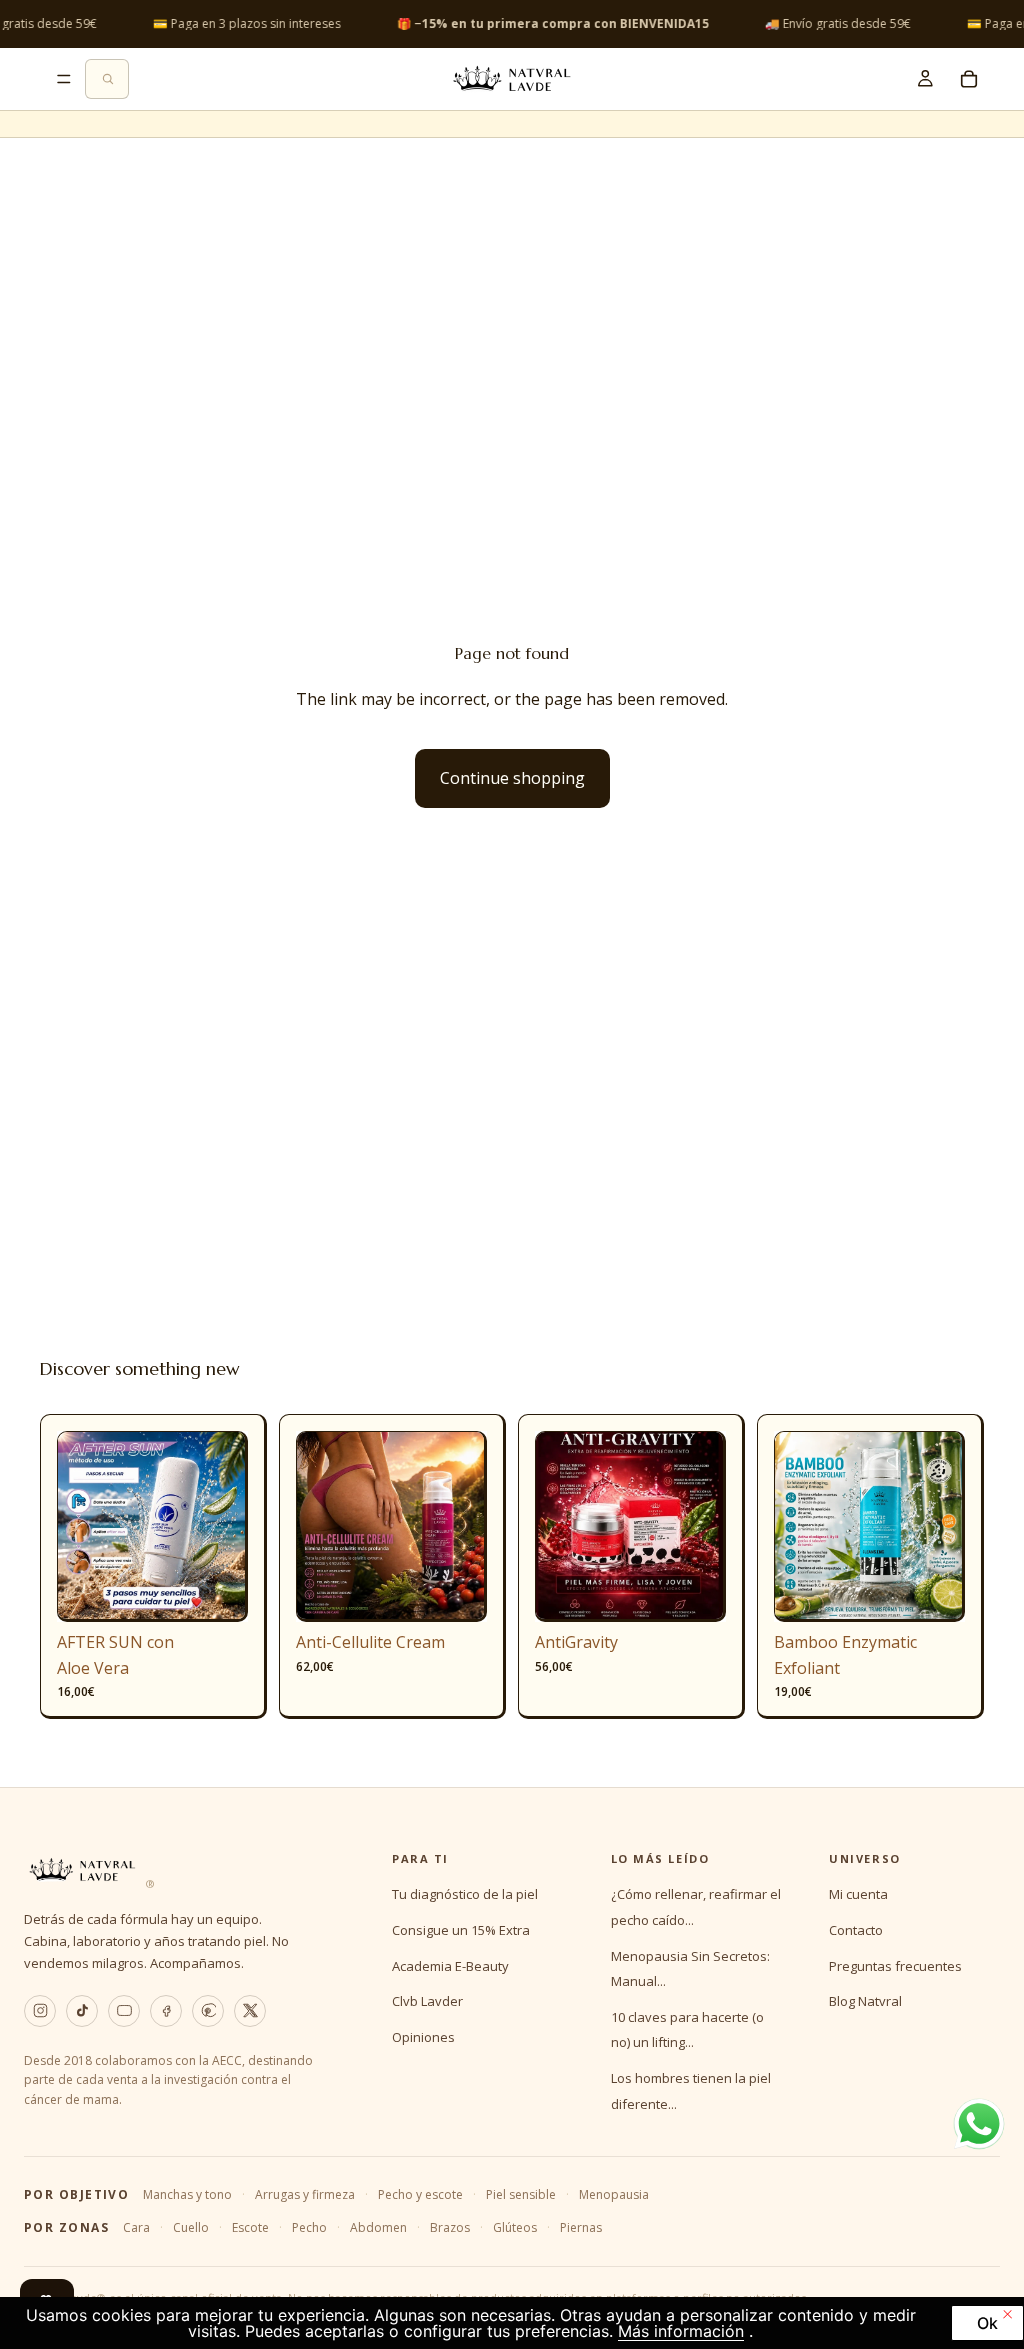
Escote (250, 2227)
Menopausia (614, 2194)
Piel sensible (521, 2194)
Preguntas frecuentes (895, 1966)
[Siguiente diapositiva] (226, 1527)
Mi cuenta (858, 1894)
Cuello (191, 2227)
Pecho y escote (420, 2194)
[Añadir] (217, 1591)
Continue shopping (512, 778)
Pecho (309, 2227)
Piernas (581, 2227)
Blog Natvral (865, 2001)
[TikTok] (82, 2011)
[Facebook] (166, 2011)
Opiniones (423, 2037)
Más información (681, 2331)
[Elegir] (456, 1591)
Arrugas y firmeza (305, 2194)
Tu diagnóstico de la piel (465, 1894)
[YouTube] (124, 2011)
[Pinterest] (208, 2011)
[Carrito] (969, 79)
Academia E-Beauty (450, 1966)
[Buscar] (107, 79)
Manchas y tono (187, 2194)
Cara (136, 2227)
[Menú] (64, 79)
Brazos (450, 2227)
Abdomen (378, 2227)
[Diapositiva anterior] (79, 1527)
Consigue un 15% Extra (461, 1930)
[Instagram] (40, 2011)
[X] (250, 2011)
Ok (987, 2323)
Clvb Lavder (427, 2001)
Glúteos (515, 2227)
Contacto (856, 1930)
